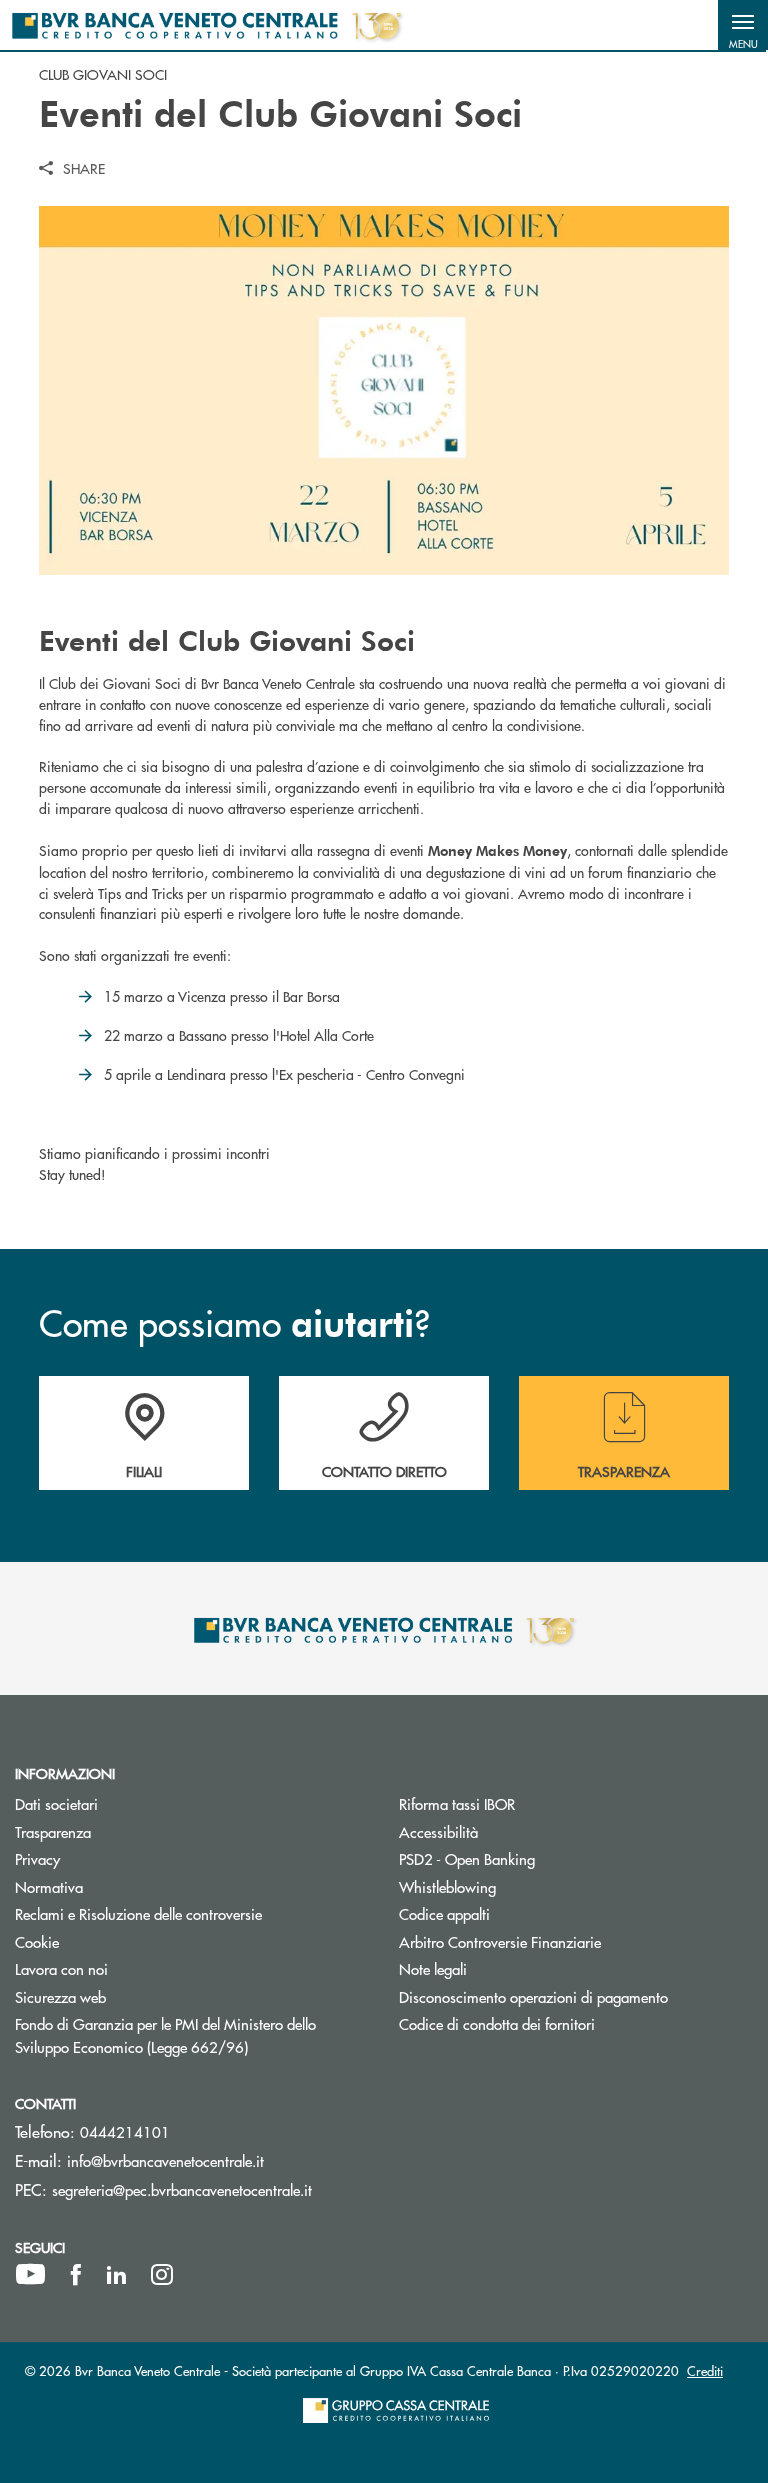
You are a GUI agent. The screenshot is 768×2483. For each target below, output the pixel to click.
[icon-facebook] (76, 2275)
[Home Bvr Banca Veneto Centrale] (206, 25)
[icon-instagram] (162, 2275)
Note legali (433, 1968)
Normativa (49, 1886)
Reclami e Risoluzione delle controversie (138, 1913)
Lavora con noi (61, 1968)
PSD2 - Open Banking (542, 1858)
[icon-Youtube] (30, 2275)
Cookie (37, 1941)
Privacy (37, 1858)
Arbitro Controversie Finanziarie (575, 1941)
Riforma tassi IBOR (457, 1803)
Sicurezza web (60, 1996)
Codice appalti (444, 1913)
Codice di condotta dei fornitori (572, 2023)
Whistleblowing (523, 1886)
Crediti (705, 2370)
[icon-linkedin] (117, 2275)
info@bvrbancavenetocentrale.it (165, 2160)
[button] (743, 25)
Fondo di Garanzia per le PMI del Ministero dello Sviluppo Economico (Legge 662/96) (192, 2035)
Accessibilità (438, 1831)
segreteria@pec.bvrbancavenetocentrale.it (182, 2189)
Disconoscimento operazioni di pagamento (576, 1996)
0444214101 (125, 2131)
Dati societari (56, 1803)
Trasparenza (53, 1831)
